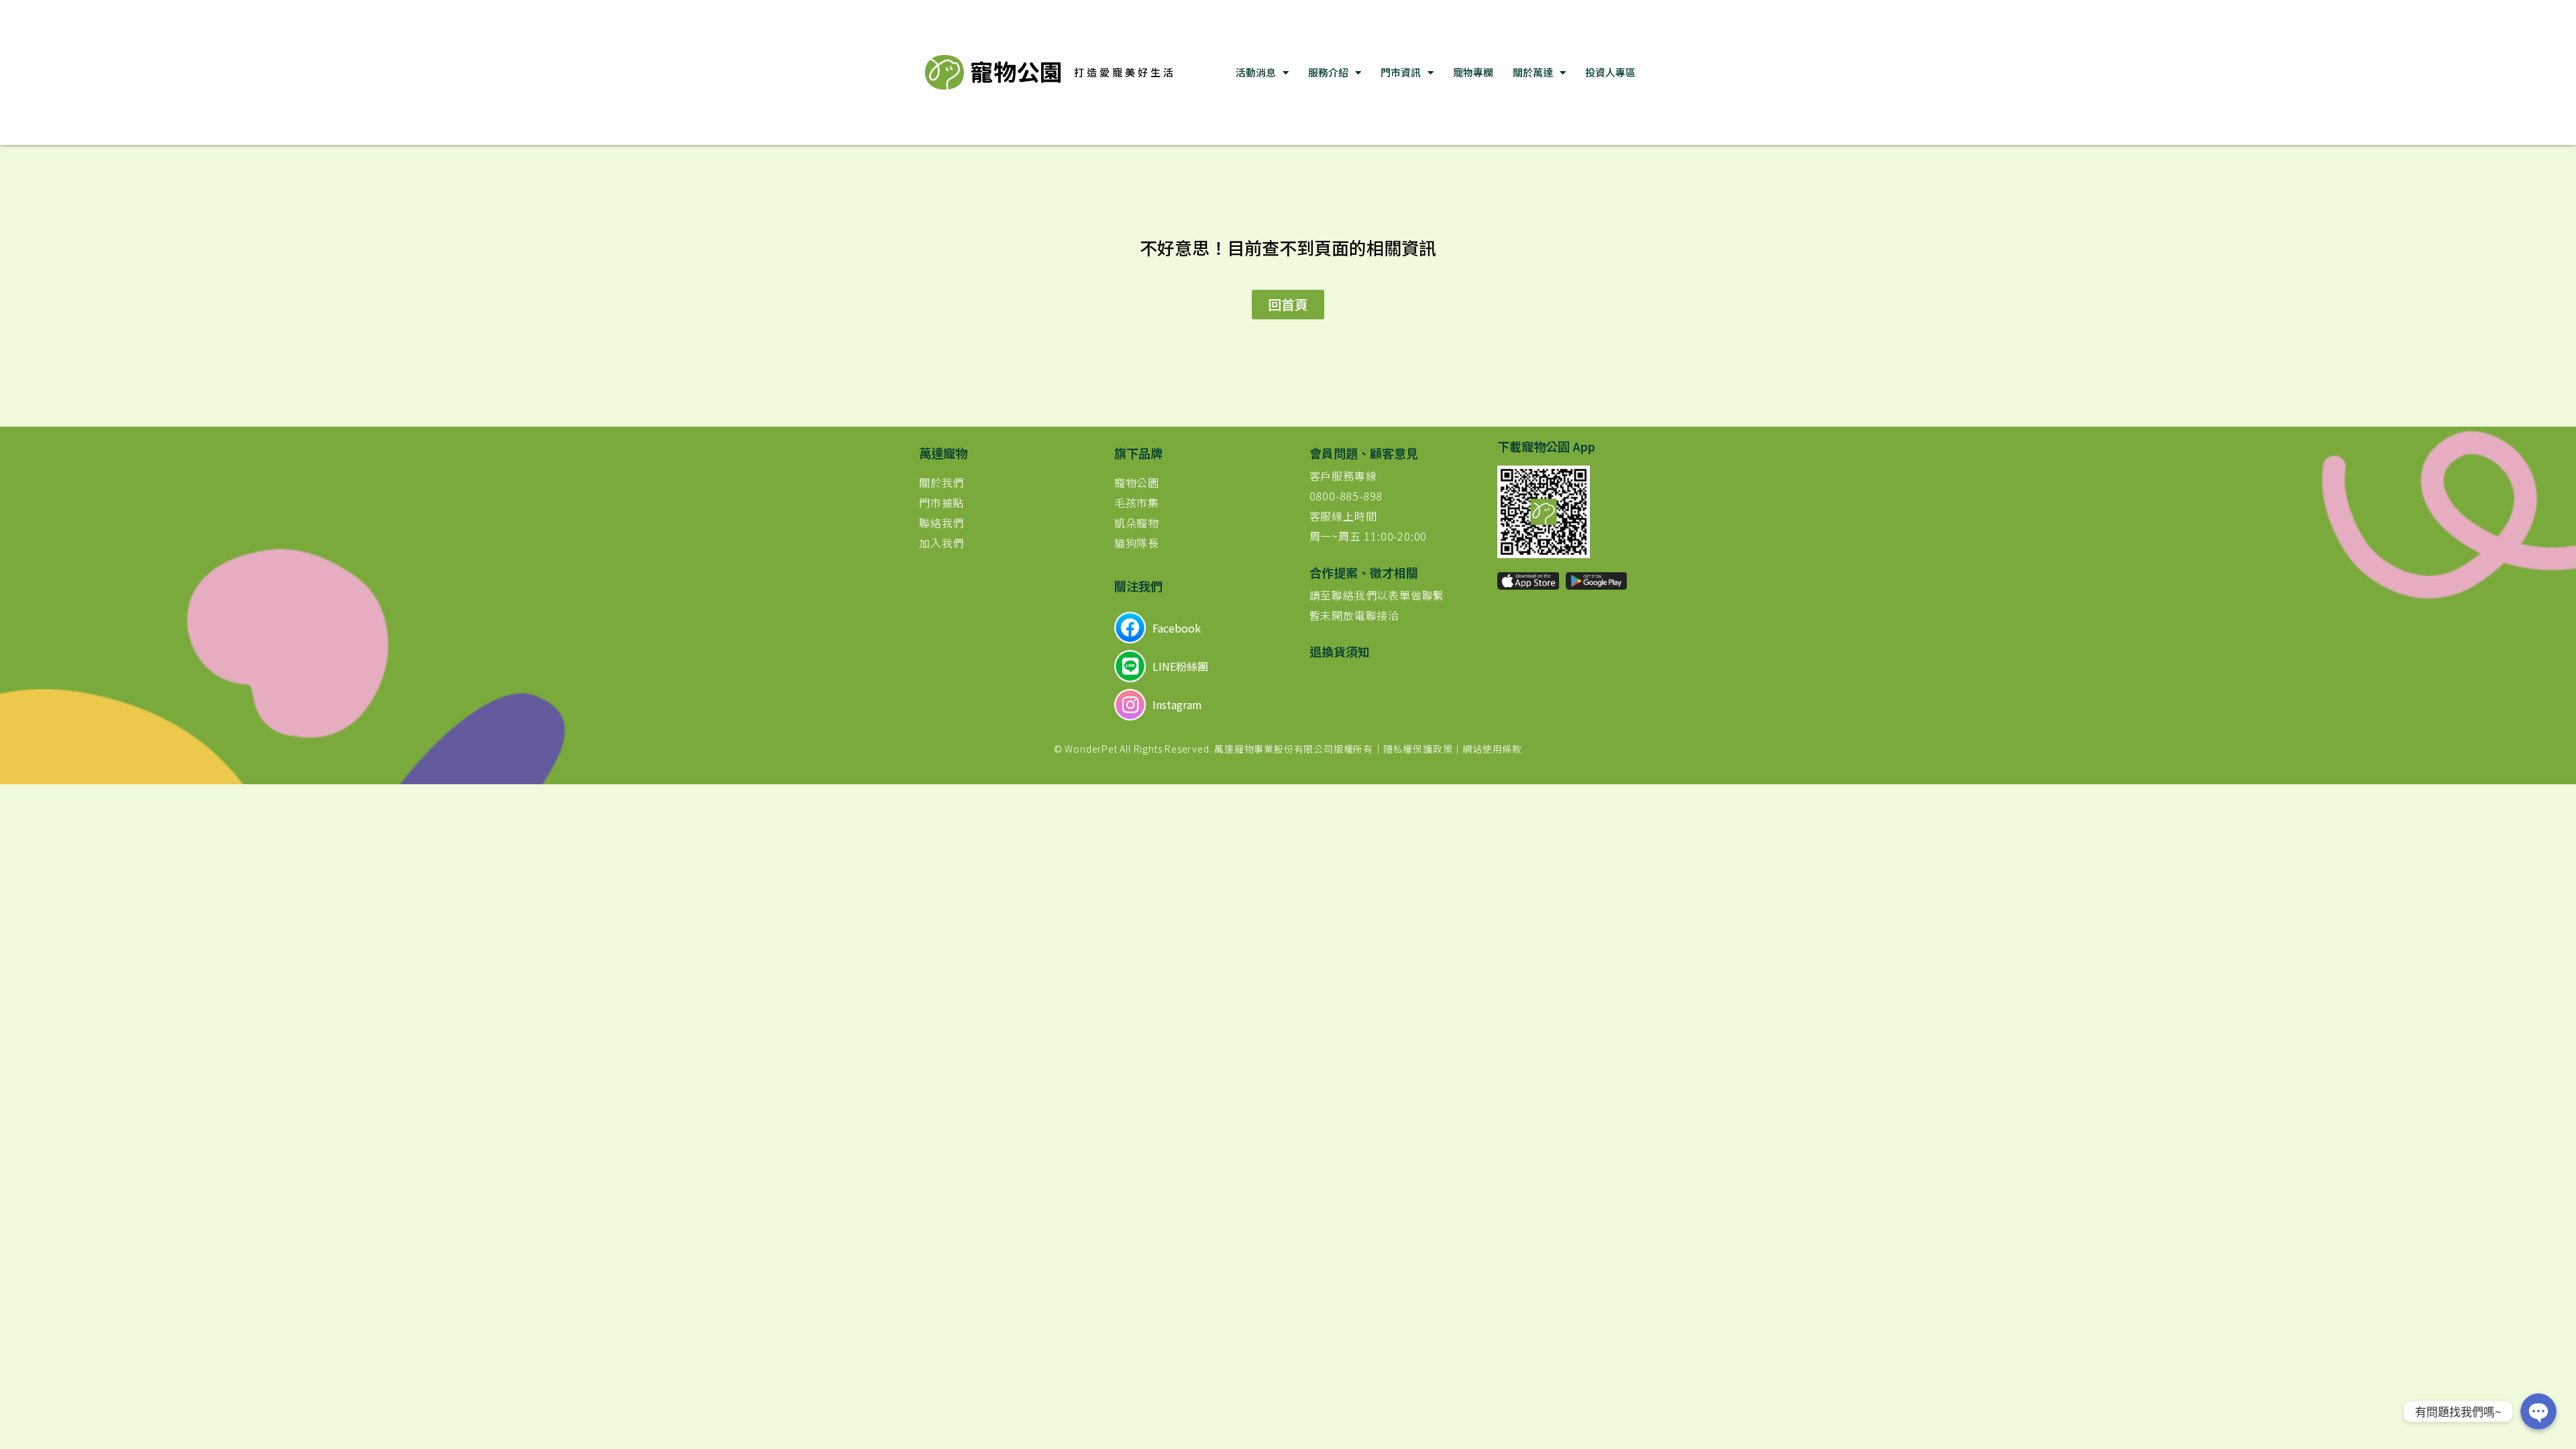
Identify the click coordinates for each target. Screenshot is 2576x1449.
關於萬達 (1533, 72)
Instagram (1177, 704)
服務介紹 (1328, 72)
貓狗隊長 (1137, 543)
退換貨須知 (1340, 651)
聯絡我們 (942, 523)
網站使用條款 (1492, 749)
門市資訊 (1401, 72)
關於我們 (942, 482)
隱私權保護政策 (1418, 749)
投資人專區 (1610, 72)
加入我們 (942, 543)
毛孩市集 (1137, 502)
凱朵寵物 (1137, 523)
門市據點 (942, 502)
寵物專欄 (1473, 72)
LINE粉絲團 (1180, 666)
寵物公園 (1137, 482)
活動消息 (1256, 72)
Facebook (1177, 628)
